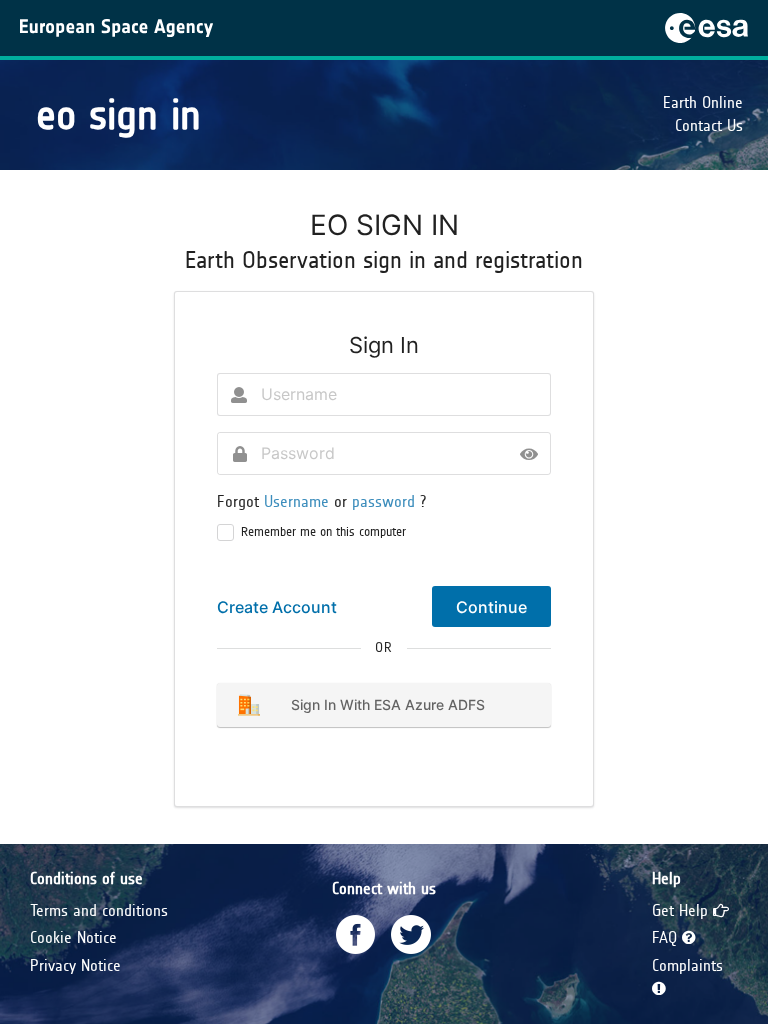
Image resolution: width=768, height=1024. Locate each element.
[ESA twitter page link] (411, 934)
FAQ (667, 937)
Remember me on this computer (323, 532)
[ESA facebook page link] (356, 934)
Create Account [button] (277, 607)
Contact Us (709, 125)
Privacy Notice (75, 965)
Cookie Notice (73, 937)
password (386, 501)
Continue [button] (491, 607)
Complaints (687, 965)
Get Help (682, 910)
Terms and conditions (99, 910)
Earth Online (703, 102)
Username (299, 501)
